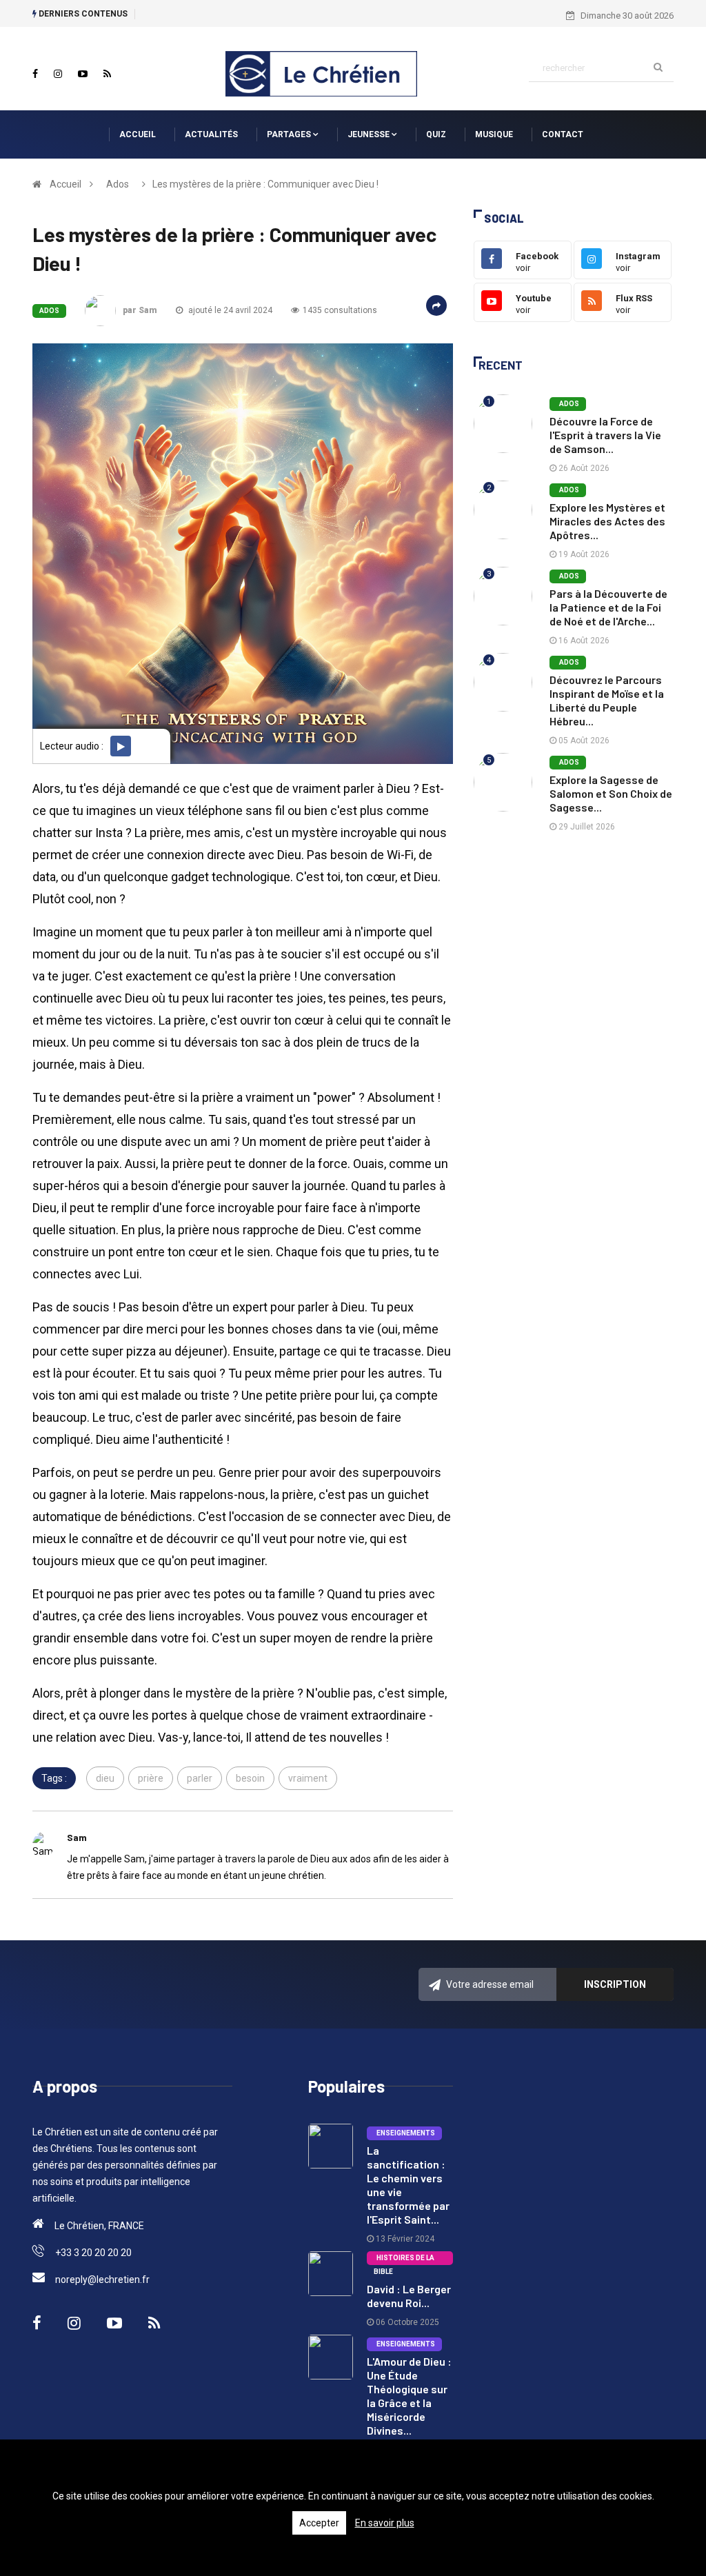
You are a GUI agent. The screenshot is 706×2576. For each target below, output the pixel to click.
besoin (250, 1778)
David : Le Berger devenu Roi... (409, 2296)
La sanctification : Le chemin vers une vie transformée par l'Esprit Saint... (408, 2185)
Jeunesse (370, 134)
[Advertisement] (574, 953)
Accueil (138, 134)
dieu (105, 1778)
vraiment (308, 1778)
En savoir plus (385, 2523)
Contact (563, 134)
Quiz (436, 134)
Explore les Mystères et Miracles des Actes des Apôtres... (607, 521)
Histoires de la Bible (404, 2260)
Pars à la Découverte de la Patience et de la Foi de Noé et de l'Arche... (608, 607)
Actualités (211, 134)
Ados (118, 184)
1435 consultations (340, 310)
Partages (290, 134)
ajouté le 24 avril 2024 (229, 310)
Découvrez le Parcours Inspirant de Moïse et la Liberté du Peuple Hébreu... (607, 700)
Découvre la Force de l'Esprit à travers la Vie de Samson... (605, 435)
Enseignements (404, 2133)
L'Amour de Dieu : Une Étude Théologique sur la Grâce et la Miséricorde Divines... (409, 2396)
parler (200, 1778)
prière (151, 1778)
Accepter (319, 2523)
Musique (494, 134)
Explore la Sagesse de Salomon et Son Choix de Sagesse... (611, 793)
